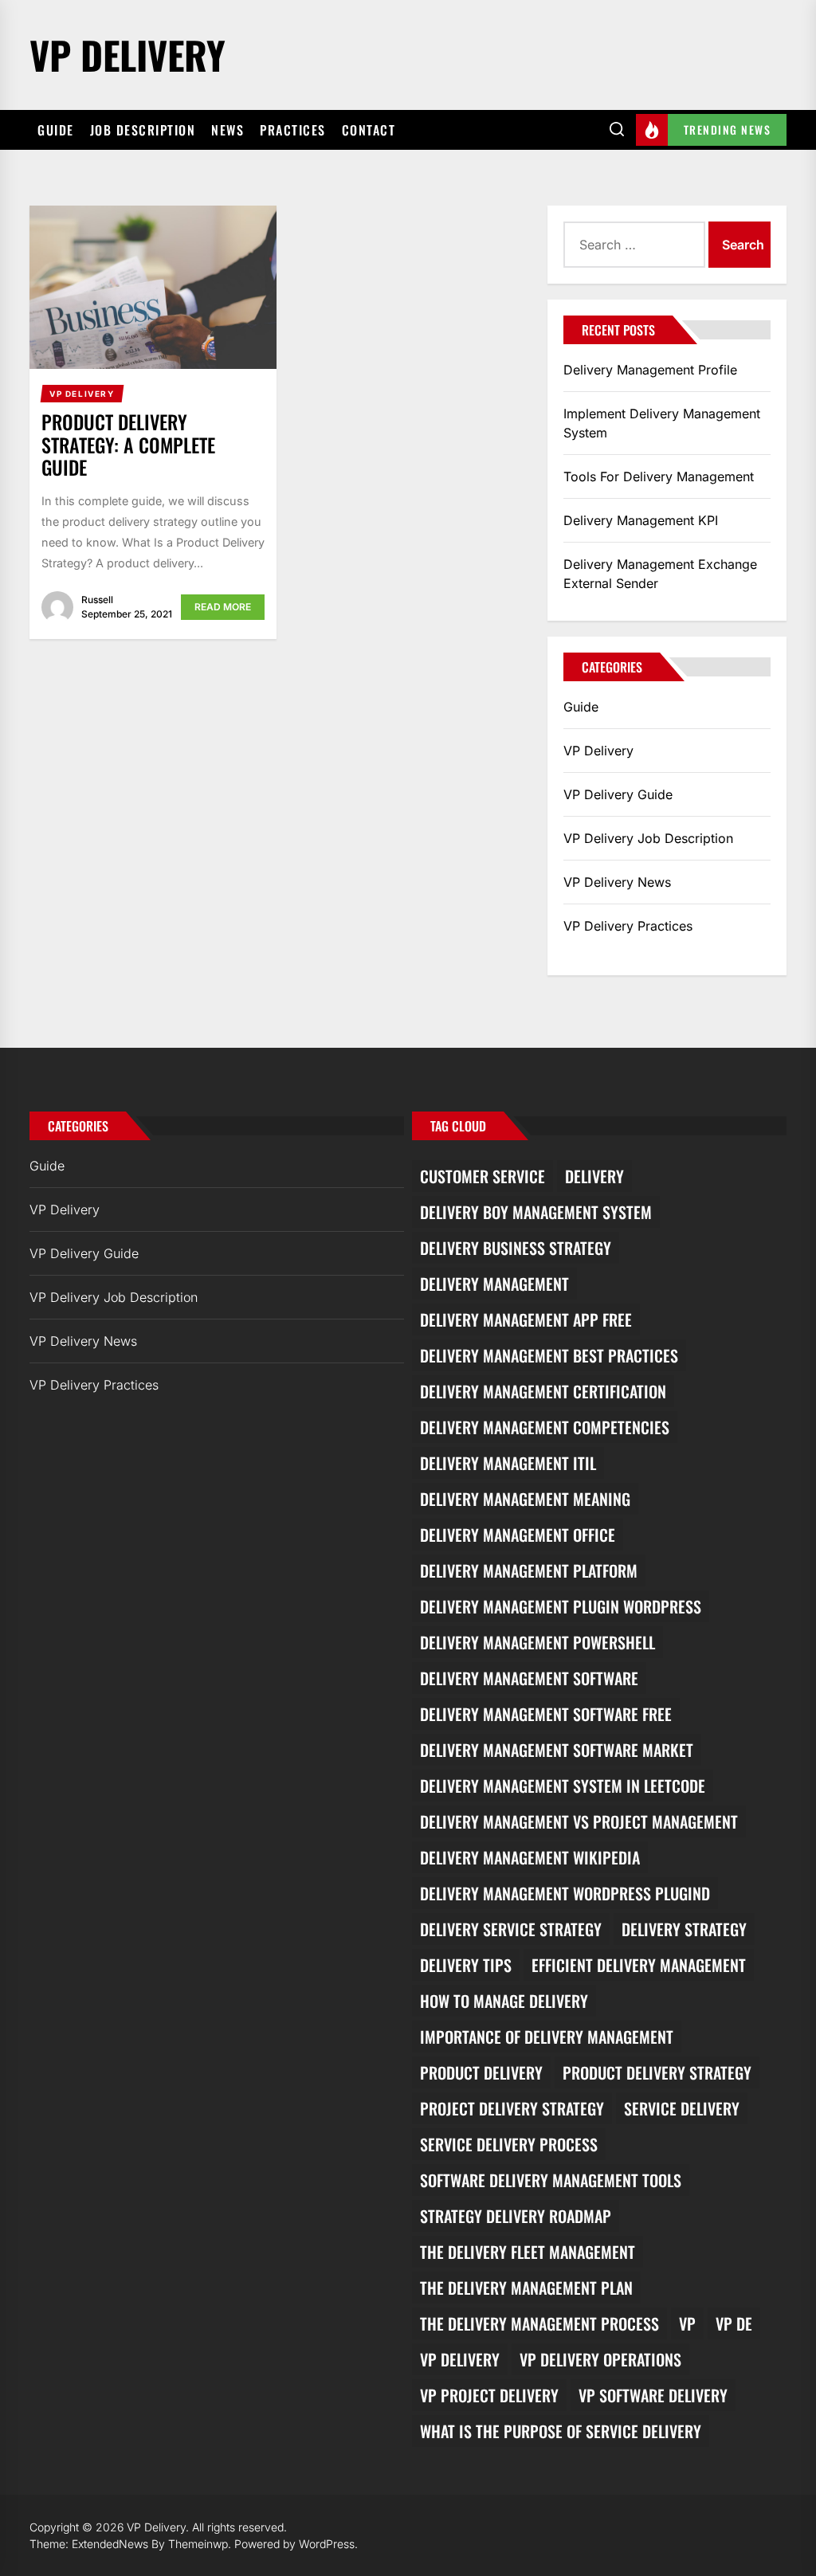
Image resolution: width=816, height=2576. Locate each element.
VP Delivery (127, 55)
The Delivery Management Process (539, 2323)
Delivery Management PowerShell (537, 1642)
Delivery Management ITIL (508, 1463)
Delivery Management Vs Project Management (579, 1821)
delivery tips (466, 1965)
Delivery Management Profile (650, 370)
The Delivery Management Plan (526, 2288)
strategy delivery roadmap (516, 2216)
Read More (223, 607)
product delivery (481, 2072)
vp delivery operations (600, 2359)
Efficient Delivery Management (639, 1965)
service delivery (682, 2108)
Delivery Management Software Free (546, 1714)
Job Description (143, 130)
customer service (483, 1176)
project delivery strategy (512, 2108)
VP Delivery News (617, 882)
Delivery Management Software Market (557, 1750)
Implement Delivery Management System (662, 423)
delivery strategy (684, 1929)
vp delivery (460, 2359)
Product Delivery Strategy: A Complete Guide (128, 445)
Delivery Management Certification (543, 1391)
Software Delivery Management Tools (551, 2180)
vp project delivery (489, 2395)
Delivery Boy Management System (536, 1212)
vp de (734, 2323)
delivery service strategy (511, 1929)
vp (687, 2323)
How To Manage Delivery (504, 2001)
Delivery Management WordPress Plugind (565, 1893)
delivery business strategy (516, 1248)
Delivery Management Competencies (545, 1427)
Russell (97, 600)
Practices (293, 130)
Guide (56, 130)
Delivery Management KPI (641, 520)
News (228, 130)
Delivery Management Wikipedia (530, 1857)
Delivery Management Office (518, 1535)
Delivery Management (494, 1284)
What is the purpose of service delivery (561, 2431)
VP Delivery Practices (628, 926)
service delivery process (509, 2144)
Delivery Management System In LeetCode (563, 1786)
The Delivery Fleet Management (528, 2252)
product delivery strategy (657, 2072)
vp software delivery (653, 2395)
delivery (594, 1176)
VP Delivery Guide (618, 794)
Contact (369, 130)
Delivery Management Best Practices (549, 1355)
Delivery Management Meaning (525, 1499)
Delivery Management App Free (526, 1319)
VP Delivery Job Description (648, 838)
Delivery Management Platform (529, 1570)
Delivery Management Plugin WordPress (561, 1606)
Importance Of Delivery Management (547, 2037)
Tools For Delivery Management (659, 476)
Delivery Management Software (529, 1678)
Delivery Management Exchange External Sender (660, 574)
